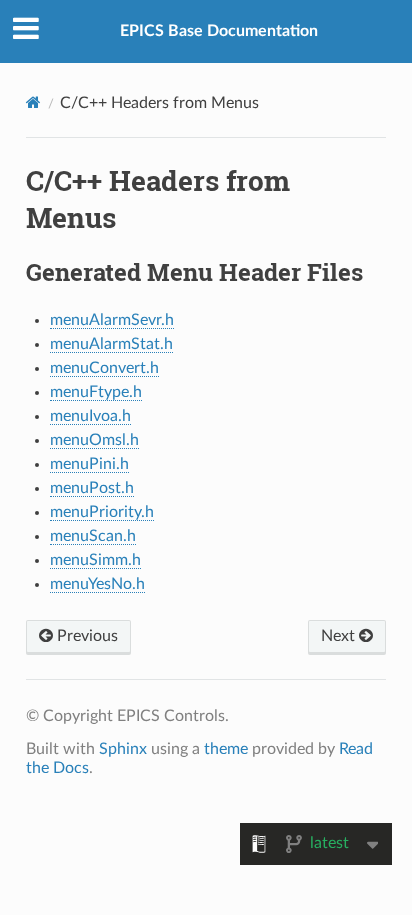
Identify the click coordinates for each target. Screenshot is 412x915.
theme (226, 749)
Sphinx (123, 749)
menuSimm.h (95, 560)
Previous (85, 636)
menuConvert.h (104, 368)
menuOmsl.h (94, 440)
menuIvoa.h (90, 416)
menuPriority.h (102, 512)
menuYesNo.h (97, 584)
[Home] (33, 102)
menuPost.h (92, 488)
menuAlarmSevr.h (112, 320)
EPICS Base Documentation (219, 31)
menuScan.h (93, 536)
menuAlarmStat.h (111, 344)
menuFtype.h (96, 392)
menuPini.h (89, 464)
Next (340, 636)
